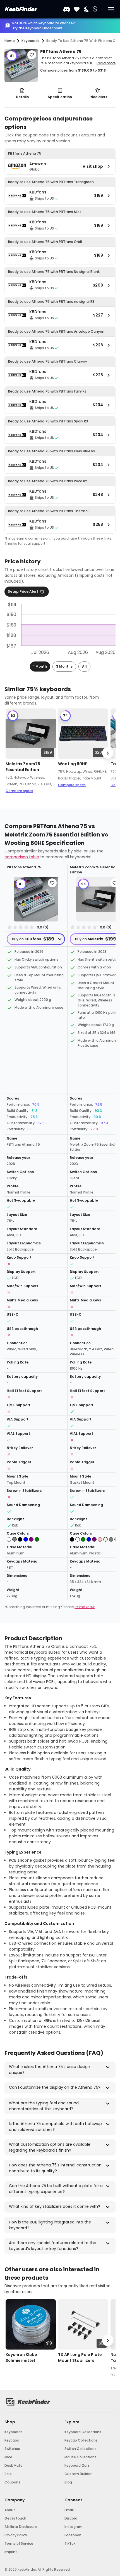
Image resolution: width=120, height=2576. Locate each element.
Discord (71, 2518)
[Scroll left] (12, 753)
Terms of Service (19, 2543)
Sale (8, 2474)
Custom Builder (78, 2474)
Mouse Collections (81, 2457)
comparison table (22, 857)
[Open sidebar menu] (111, 9)
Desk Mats (13, 2465)
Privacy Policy (16, 2535)
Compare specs (19, 791)
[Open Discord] (67, 9)
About (10, 2510)
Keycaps (12, 2440)
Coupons (12, 2482)
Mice (8, 2457)
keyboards (31, 41)
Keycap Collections (81, 2440)
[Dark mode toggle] (87, 9)
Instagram (74, 2527)
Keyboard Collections (83, 2432)
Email (69, 2510)
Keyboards (14, 2432)
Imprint (11, 2552)
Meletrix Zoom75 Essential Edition (23, 767)
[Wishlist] (77, 9)
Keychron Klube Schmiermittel (21, 2358)
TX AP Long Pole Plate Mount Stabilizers (80, 2358)
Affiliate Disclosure (21, 2527)
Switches (12, 2449)
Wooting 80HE (72, 764)
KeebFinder (20, 9)
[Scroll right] (108, 753)
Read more (106, 63)
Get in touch (15, 2518)
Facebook (73, 2535)
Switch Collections (81, 2449)
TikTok (70, 2543)
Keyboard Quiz (77, 2465)
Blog (68, 2482)
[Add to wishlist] (32, 55)
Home (10, 41)
